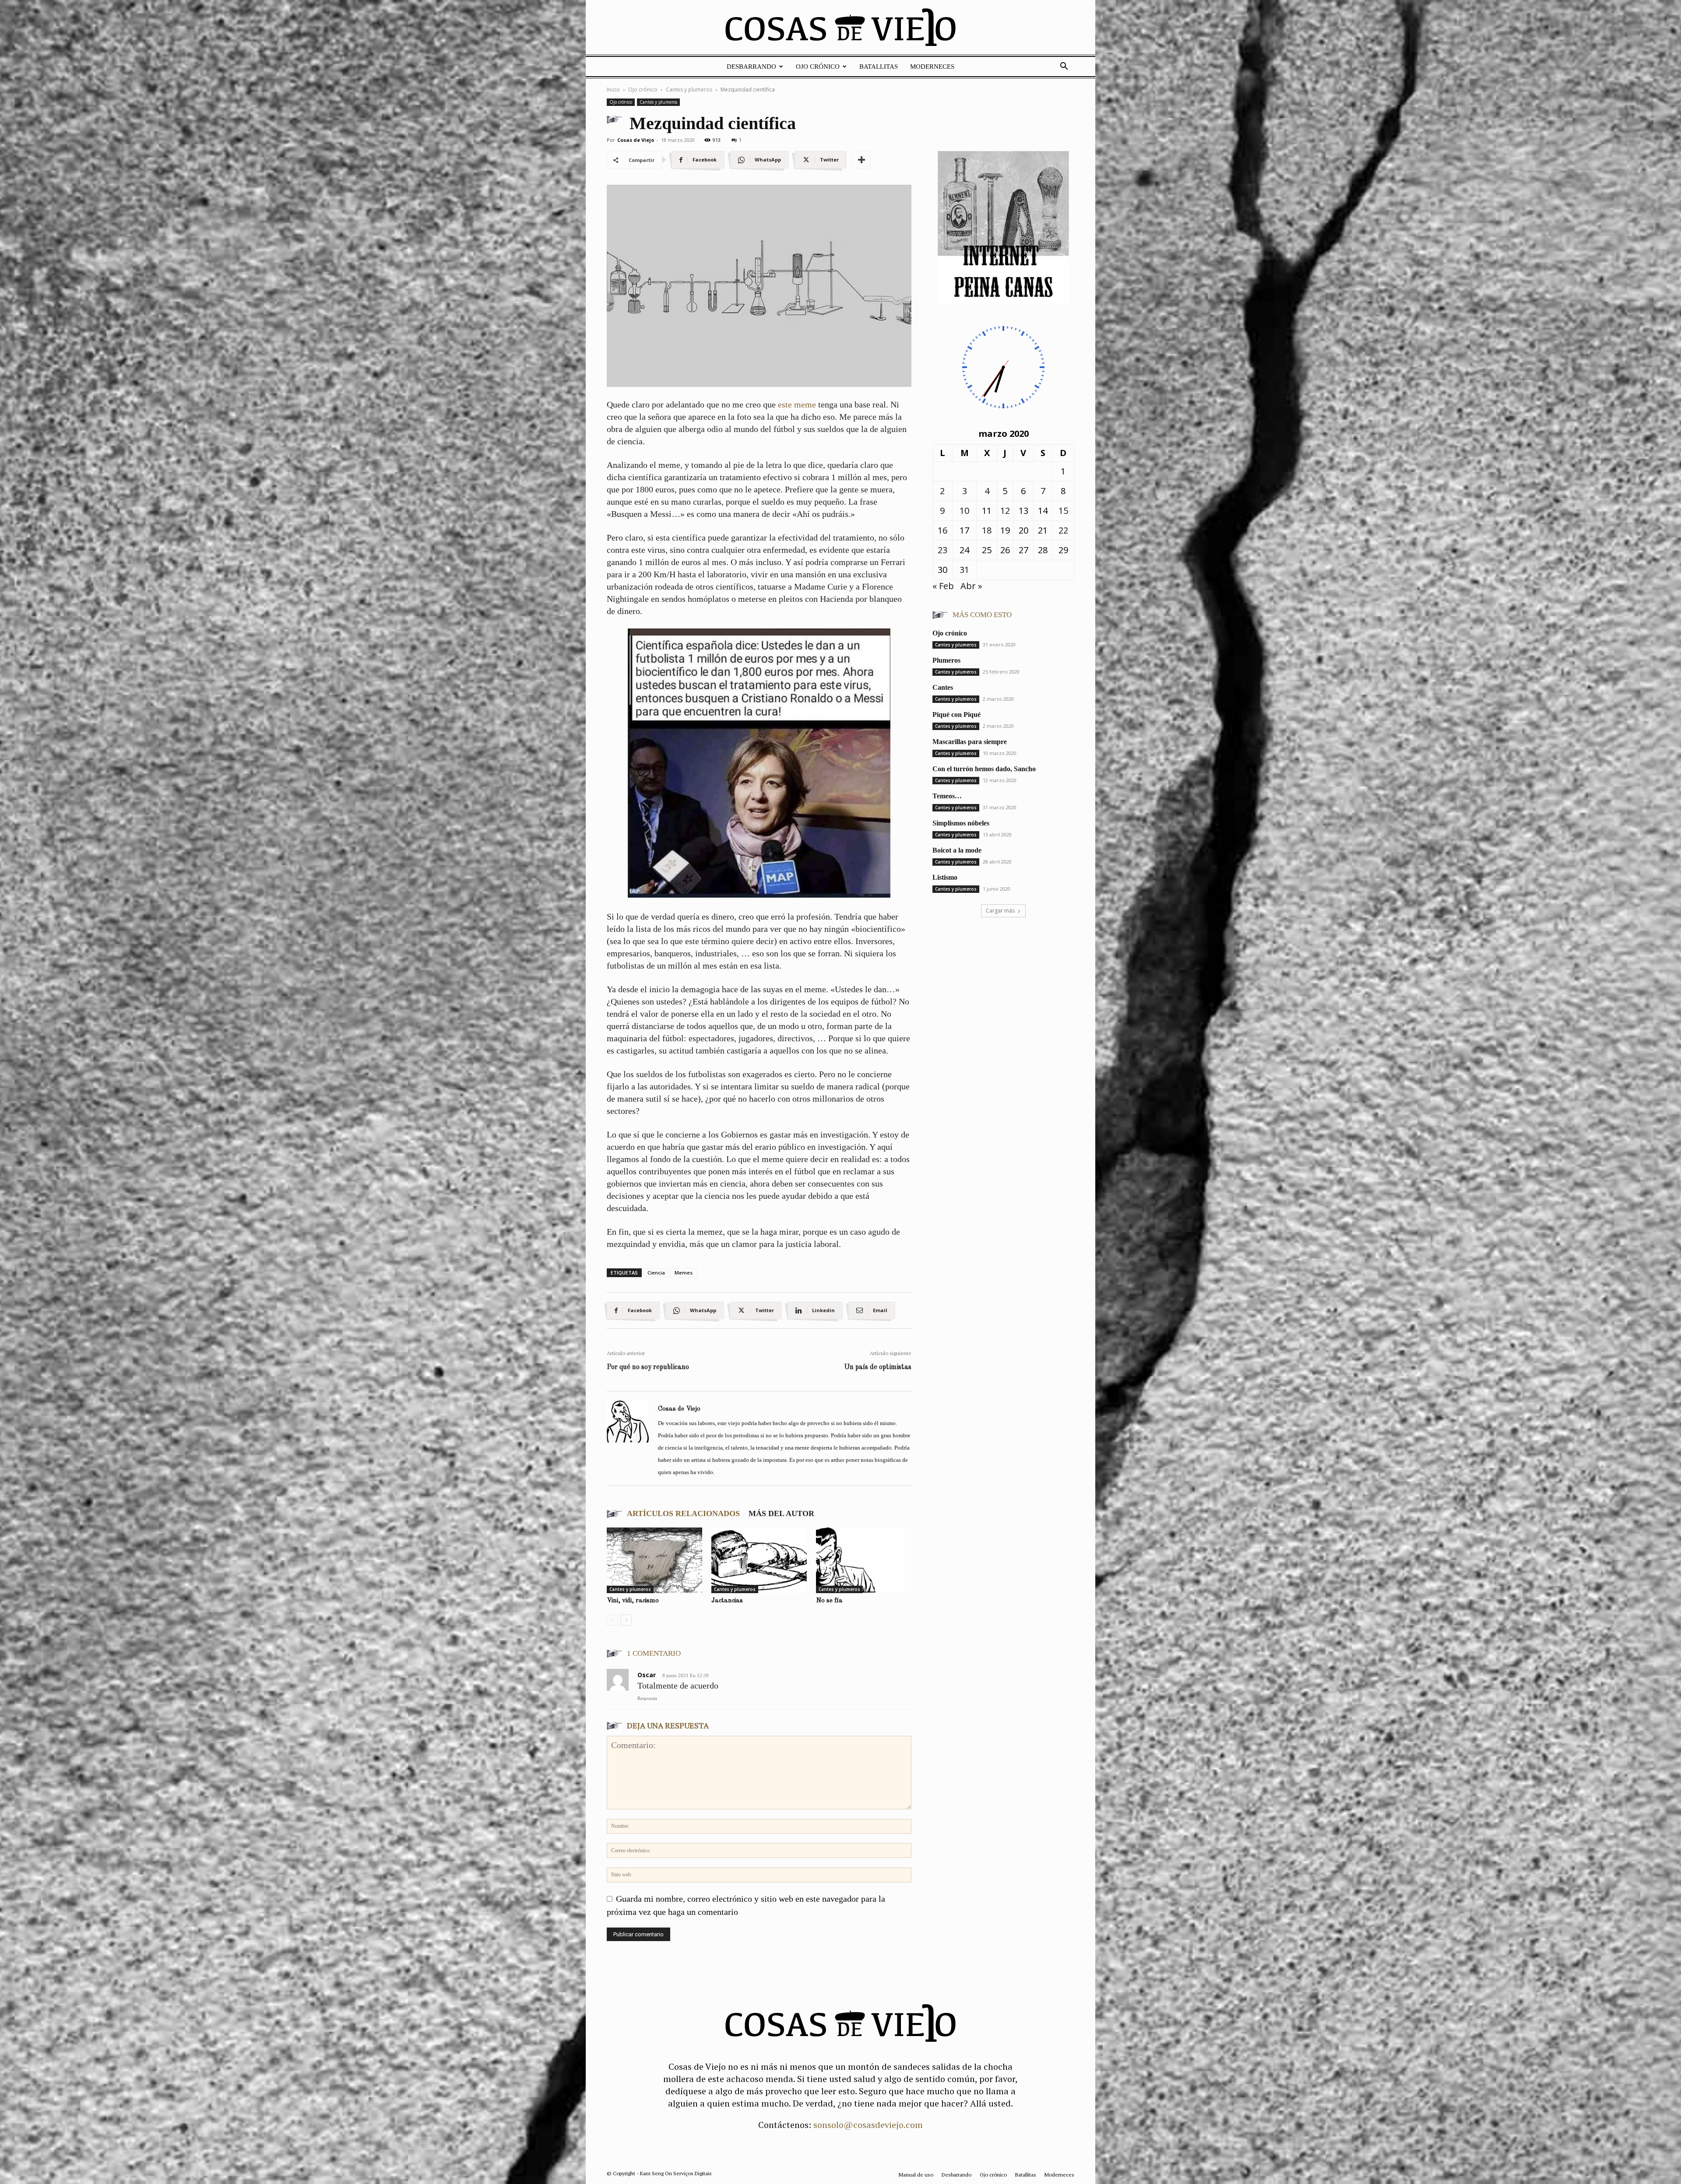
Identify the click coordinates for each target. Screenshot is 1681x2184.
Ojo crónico (818, 67)
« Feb (943, 586)
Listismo (945, 877)
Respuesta (647, 1698)
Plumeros (946, 660)
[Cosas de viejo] (840, 29)
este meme (797, 404)
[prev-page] (612, 1620)
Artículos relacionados (683, 1513)
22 (1063, 530)
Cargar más (1000, 911)
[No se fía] (864, 1560)
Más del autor (781, 1513)
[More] (862, 160)
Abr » (971, 586)
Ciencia (656, 1273)
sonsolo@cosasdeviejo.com (868, 2125)
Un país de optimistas (878, 1367)
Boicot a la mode (957, 850)
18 (987, 530)
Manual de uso (916, 2175)
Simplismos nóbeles (961, 823)
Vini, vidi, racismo (633, 1601)
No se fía (829, 1601)
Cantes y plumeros (689, 90)
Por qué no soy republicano (648, 1367)
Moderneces (932, 67)
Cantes (943, 687)
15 (1063, 511)
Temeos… (947, 796)
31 (964, 570)
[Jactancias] (759, 1560)
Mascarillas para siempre (970, 742)
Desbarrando (751, 67)
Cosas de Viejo (636, 140)
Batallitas (879, 67)
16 (942, 530)
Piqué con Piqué (957, 715)
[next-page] (626, 1620)
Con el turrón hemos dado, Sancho (984, 769)
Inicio (613, 90)
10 (964, 511)
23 (942, 550)
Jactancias (727, 1601)
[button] (1064, 66)
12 (1005, 511)
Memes (684, 1273)
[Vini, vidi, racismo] (654, 1560)
